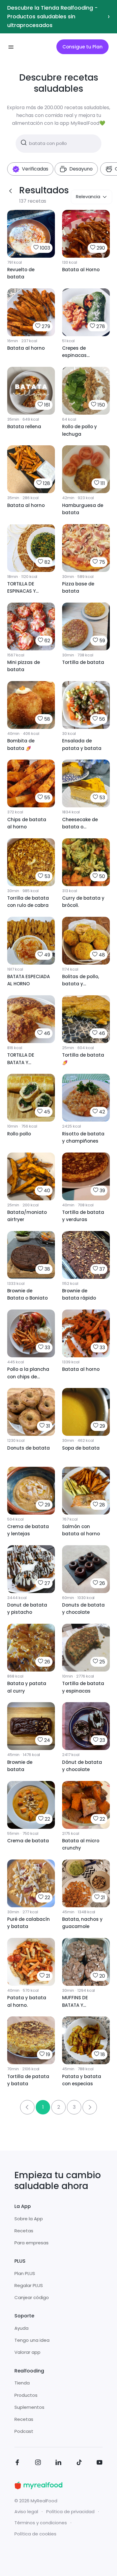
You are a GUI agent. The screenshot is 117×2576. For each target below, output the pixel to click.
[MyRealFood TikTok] (79, 2463)
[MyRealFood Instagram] (38, 2463)
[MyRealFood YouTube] (100, 2463)
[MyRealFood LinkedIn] (58, 2463)
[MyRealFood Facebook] (17, 2463)
